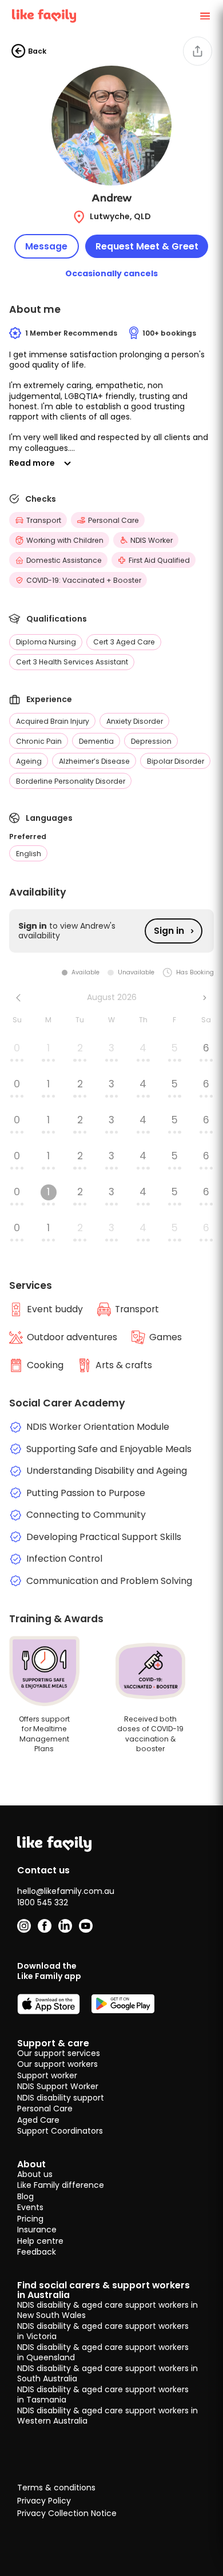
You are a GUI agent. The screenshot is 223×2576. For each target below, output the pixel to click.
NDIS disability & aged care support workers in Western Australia (107, 2416)
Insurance (37, 2230)
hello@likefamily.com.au (66, 1891)
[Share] (198, 51)
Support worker (47, 2075)
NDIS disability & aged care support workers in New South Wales (107, 2310)
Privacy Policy (44, 2501)
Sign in (169, 931)
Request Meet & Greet (147, 246)
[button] (111, 401)
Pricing (30, 2219)
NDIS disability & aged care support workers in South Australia (107, 2373)
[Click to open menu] (205, 16)
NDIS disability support (61, 2098)
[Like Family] (44, 16)
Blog (25, 2196)
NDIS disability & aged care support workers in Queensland (103, 2352)
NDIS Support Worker (58, 2086)
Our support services (59, 2053)
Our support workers (57, 2064)
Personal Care (45, 2109)
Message (46, 246)
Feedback (37, 2252)
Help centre (40, 2241)
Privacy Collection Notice (67, 2514)
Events (30, 2207)
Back (37, 51)
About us (35, 2174)
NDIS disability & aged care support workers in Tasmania (103, 2394)
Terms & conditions (56, 2488)
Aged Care (38, 2120)
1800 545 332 (43, 1902)
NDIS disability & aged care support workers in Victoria (103, 2331)
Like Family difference (61, 2185)
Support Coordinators (60, 2131)
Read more (32, 463)
